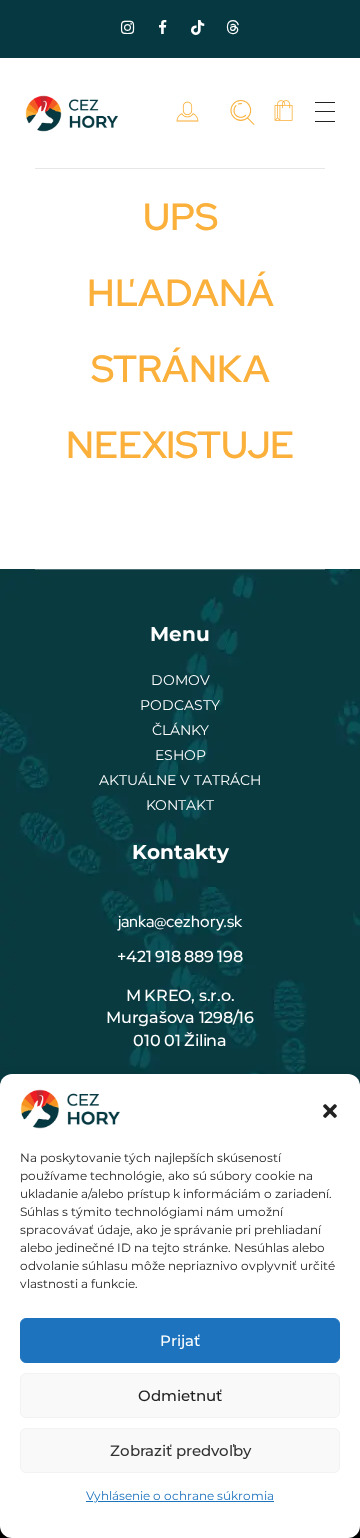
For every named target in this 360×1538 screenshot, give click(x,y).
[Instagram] (128, 27)
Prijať (180, 1340)
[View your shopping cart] (283, 112)
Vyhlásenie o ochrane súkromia (180, 1495)
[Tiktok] (198, 27)
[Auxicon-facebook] (163, 27)
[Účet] (192, 112)
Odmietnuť (180, 1395)
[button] (330, 1109)
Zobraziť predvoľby (180, 1450)
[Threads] (233, 27)
